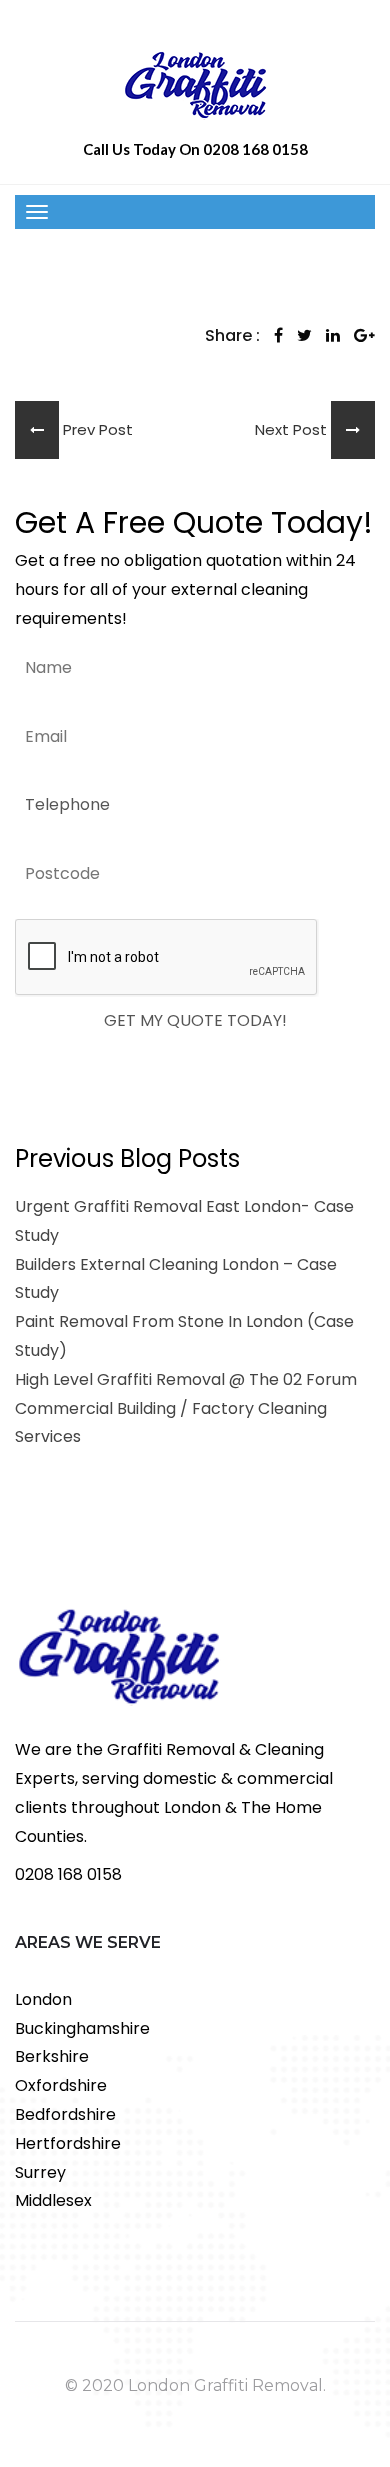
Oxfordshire (61, 2085)
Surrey (40, 2172)
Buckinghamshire (82, 2028)
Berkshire (52, 2056)
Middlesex (53, 2200)
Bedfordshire (65, 2114)
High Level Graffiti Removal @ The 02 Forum (186, 1379)
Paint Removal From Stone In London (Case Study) (184, 1336)
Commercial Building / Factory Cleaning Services (171, 1423)
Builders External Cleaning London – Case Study (176, 1279)
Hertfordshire (68, 2143)
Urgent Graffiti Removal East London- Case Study (184, 1221)
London (43, 1999)
